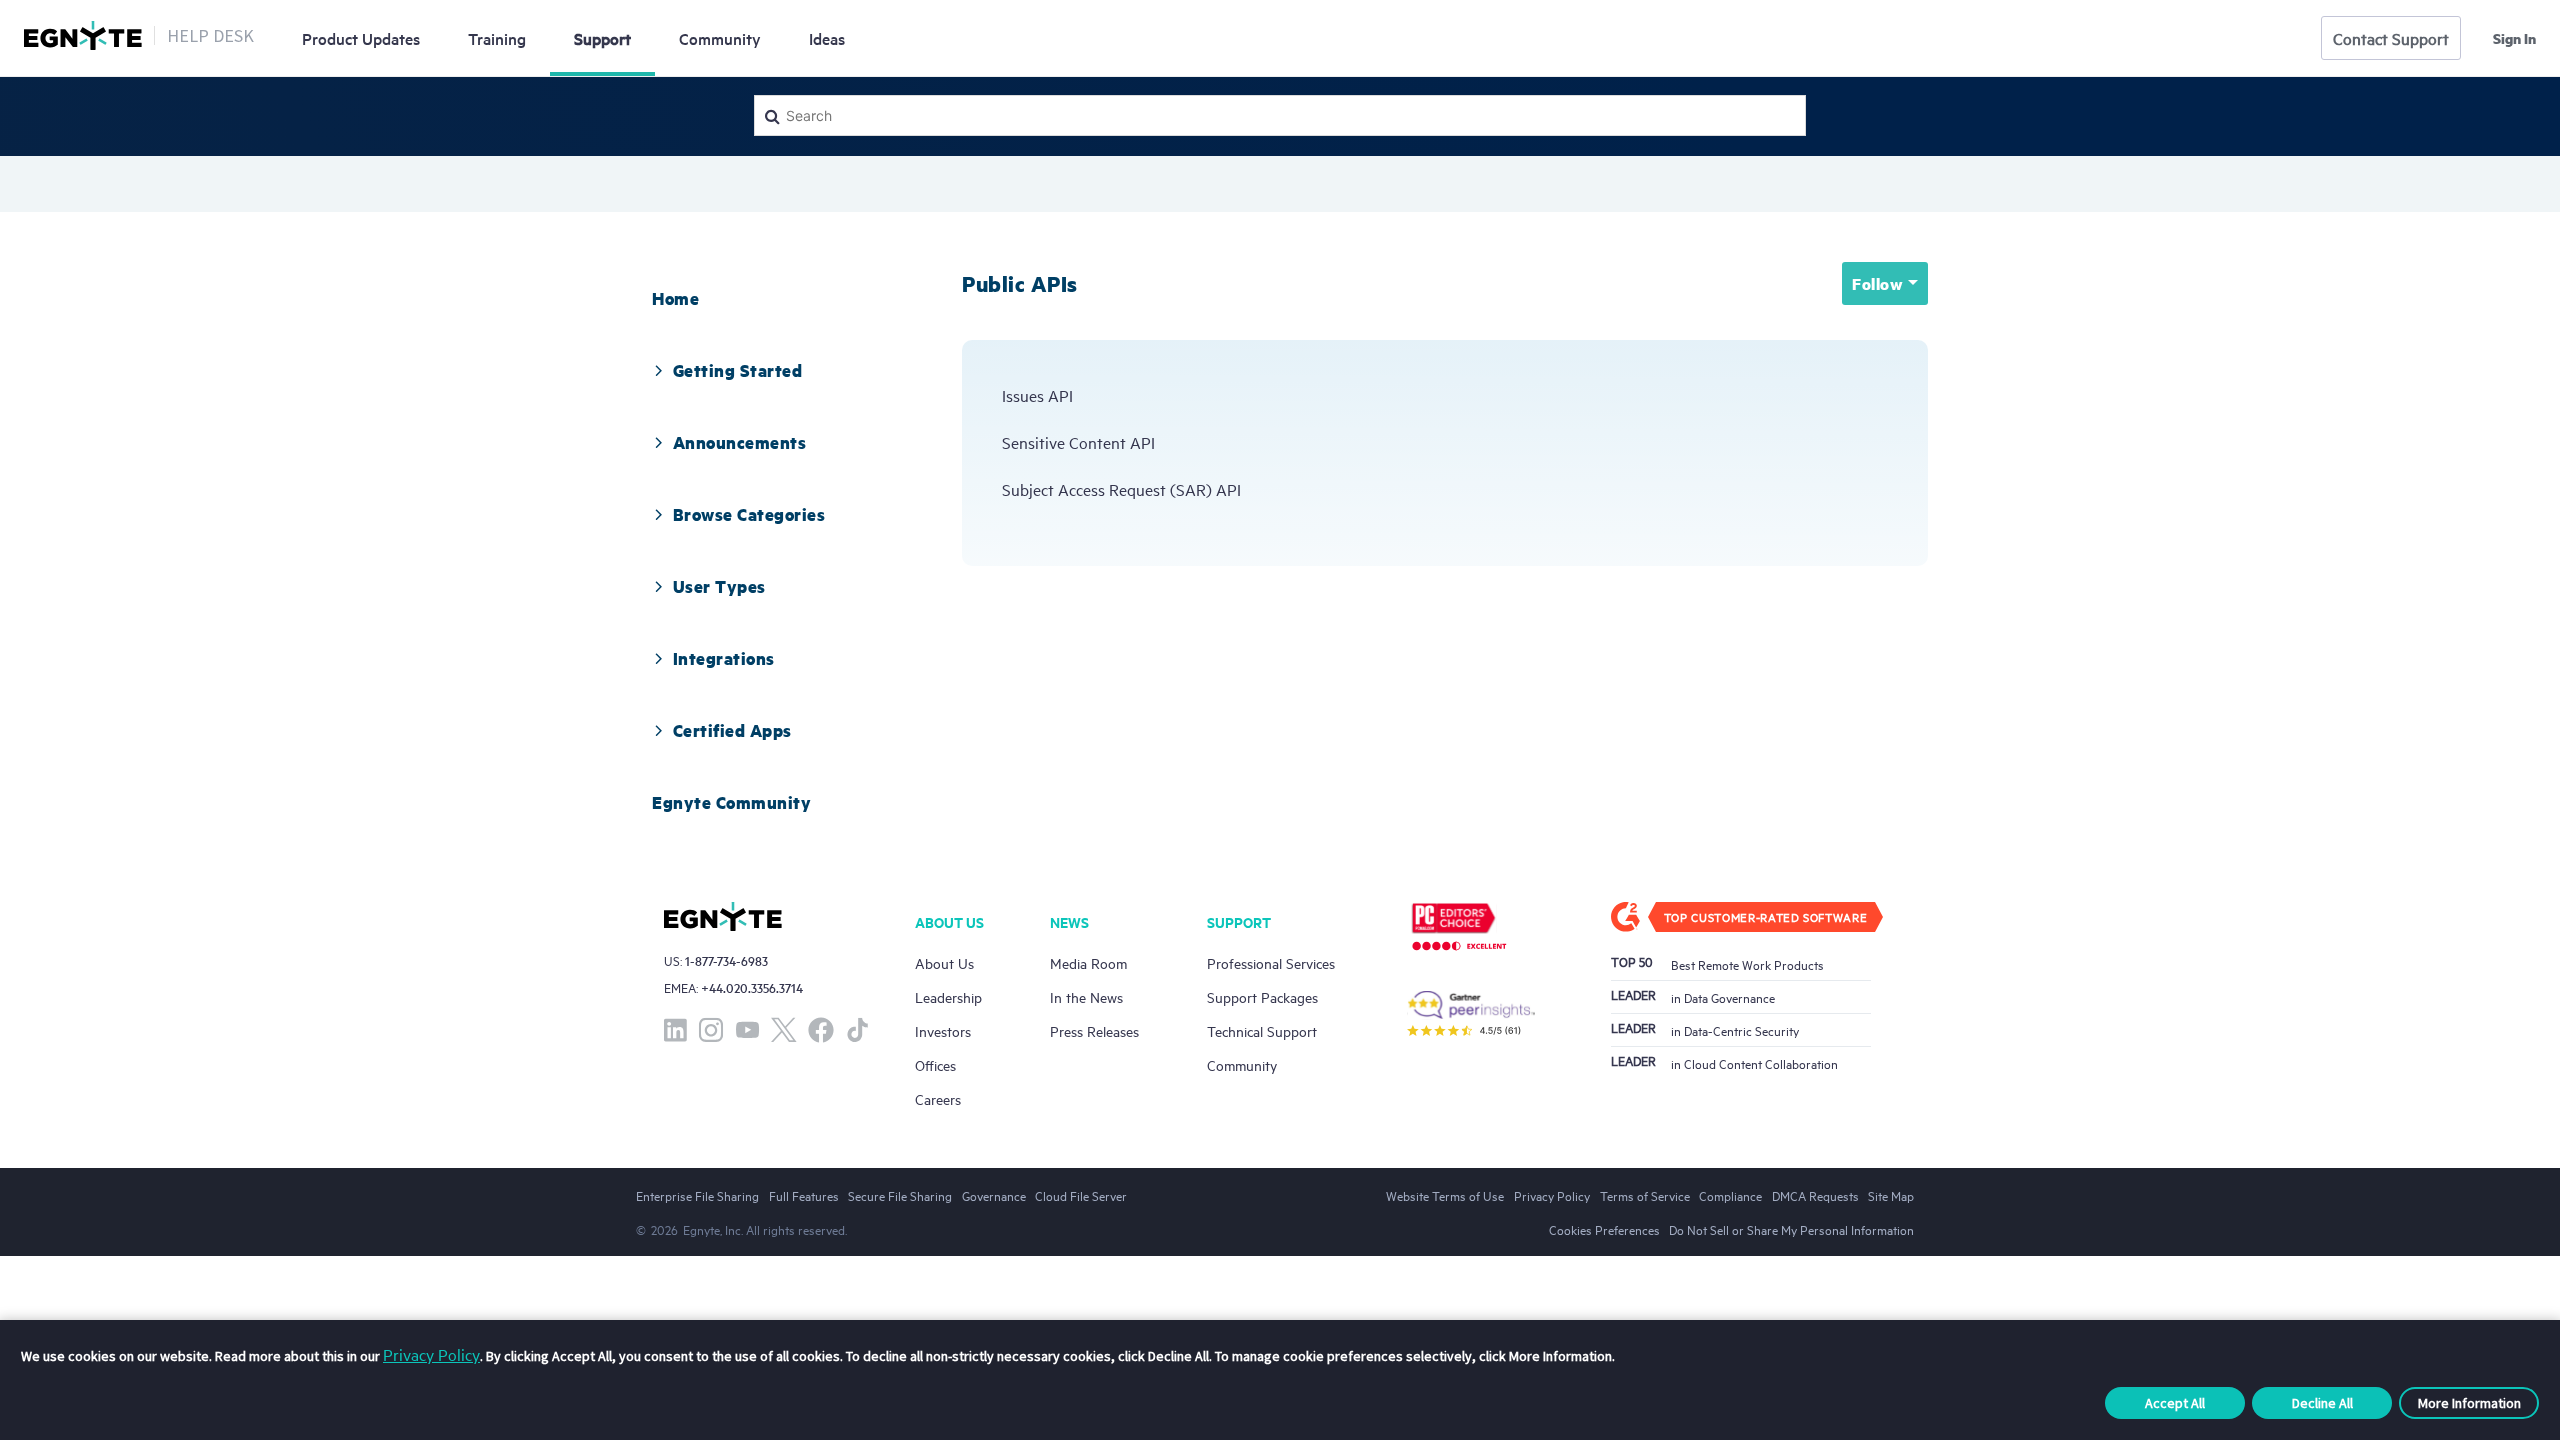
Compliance (1730, 1195)
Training (497, 38)
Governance (994, 1195)
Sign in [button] (2514, 38)
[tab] (675, 298)
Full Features (804, 1195)
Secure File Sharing (900, 1195)
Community (720, 38)
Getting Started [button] (738, 370)
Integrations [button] (724, 658)
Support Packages (1262, 996)
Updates (361, 38)
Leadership (948, 996)
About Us (944, 962)
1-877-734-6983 (726, 960)
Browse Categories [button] (749, 514)
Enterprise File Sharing (697, 1195)
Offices (935, 1064)
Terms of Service (1645, 1195)
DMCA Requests (1815, 1195)
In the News (1086, 996)
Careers (938, 1098)
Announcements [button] (740, 442)
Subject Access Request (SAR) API (1121, 489)
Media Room (1088, 962)
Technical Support (1262, 1030)
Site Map (1891, 1195)
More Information (2469, 1403)
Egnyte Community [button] (731, 802)
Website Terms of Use (1445, 1195)
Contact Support (2391, 38)
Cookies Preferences (1604, 1229)
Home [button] (675, 298)
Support (602, 38)
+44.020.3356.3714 (752, 987)
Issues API (1037, 395)
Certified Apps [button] (732, 730)
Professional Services (1271, 962)
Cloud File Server (1081, 1195)
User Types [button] (719, 586)
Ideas (827, 38)
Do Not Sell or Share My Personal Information (1791, 1229)
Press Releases (1094, 1030)
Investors (943, 1030)
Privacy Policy (431, 1354)
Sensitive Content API (1078, 442)
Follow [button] (1877, 283)
